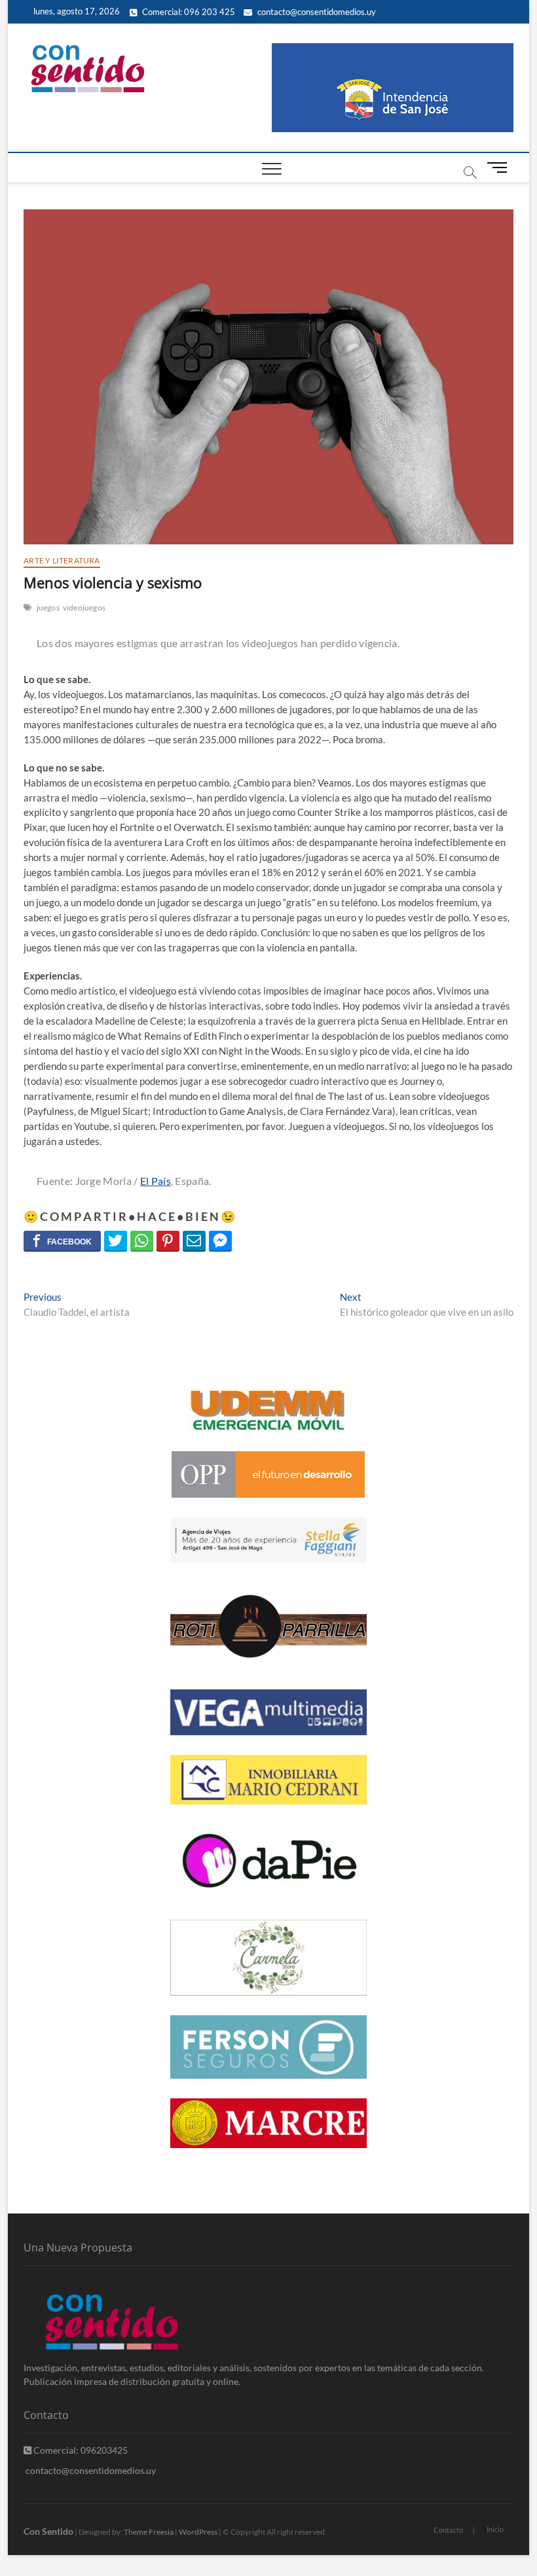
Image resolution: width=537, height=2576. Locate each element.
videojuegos (84, 608)
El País (156, 1181)
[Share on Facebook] (62, 1241)
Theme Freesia (149, 2532)
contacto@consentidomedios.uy (316, 12)
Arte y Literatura (62, 560)
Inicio (495, 2529)
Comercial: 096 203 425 (188, 12)
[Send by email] (194, 1241)
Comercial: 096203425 (80, 2450)
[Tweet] (116, 1241)
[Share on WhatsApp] (142, 1241)
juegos (48, 608)
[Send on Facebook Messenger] (220, 1241)
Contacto (448, 2530)
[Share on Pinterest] (168, 1241)
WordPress (198, 2532)
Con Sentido (48, 2531)
